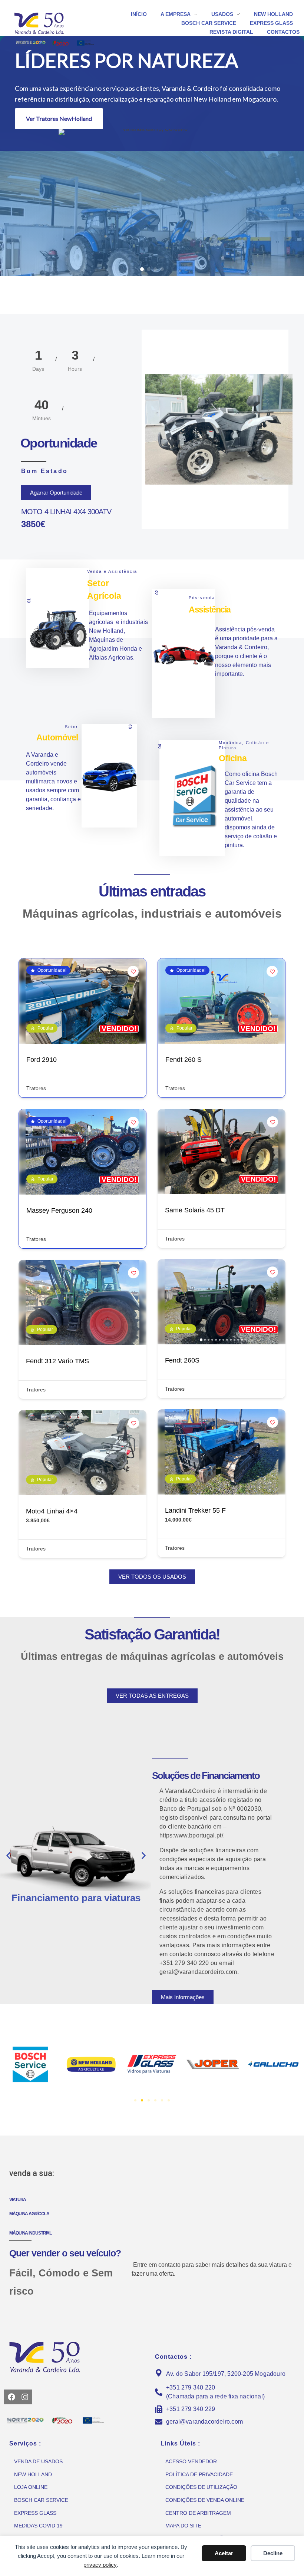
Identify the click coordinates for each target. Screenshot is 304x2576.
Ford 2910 (42, 1060)
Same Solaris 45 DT (195, 1210)
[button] (142, 269)
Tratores (36, 1088)
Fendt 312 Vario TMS (57, 1361)
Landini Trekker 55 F (195, 1510)
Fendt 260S (182, 1360)
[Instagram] (25, 2397)
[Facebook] (11, 2397)
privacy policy (100, 2565)
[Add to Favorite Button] (133, 971)
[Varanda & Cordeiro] (50, 23)
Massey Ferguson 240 (59, 1211)
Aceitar (224, 2553)
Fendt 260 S (184, 1060)
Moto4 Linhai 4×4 (52, 1511)
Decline (273, 2553)
